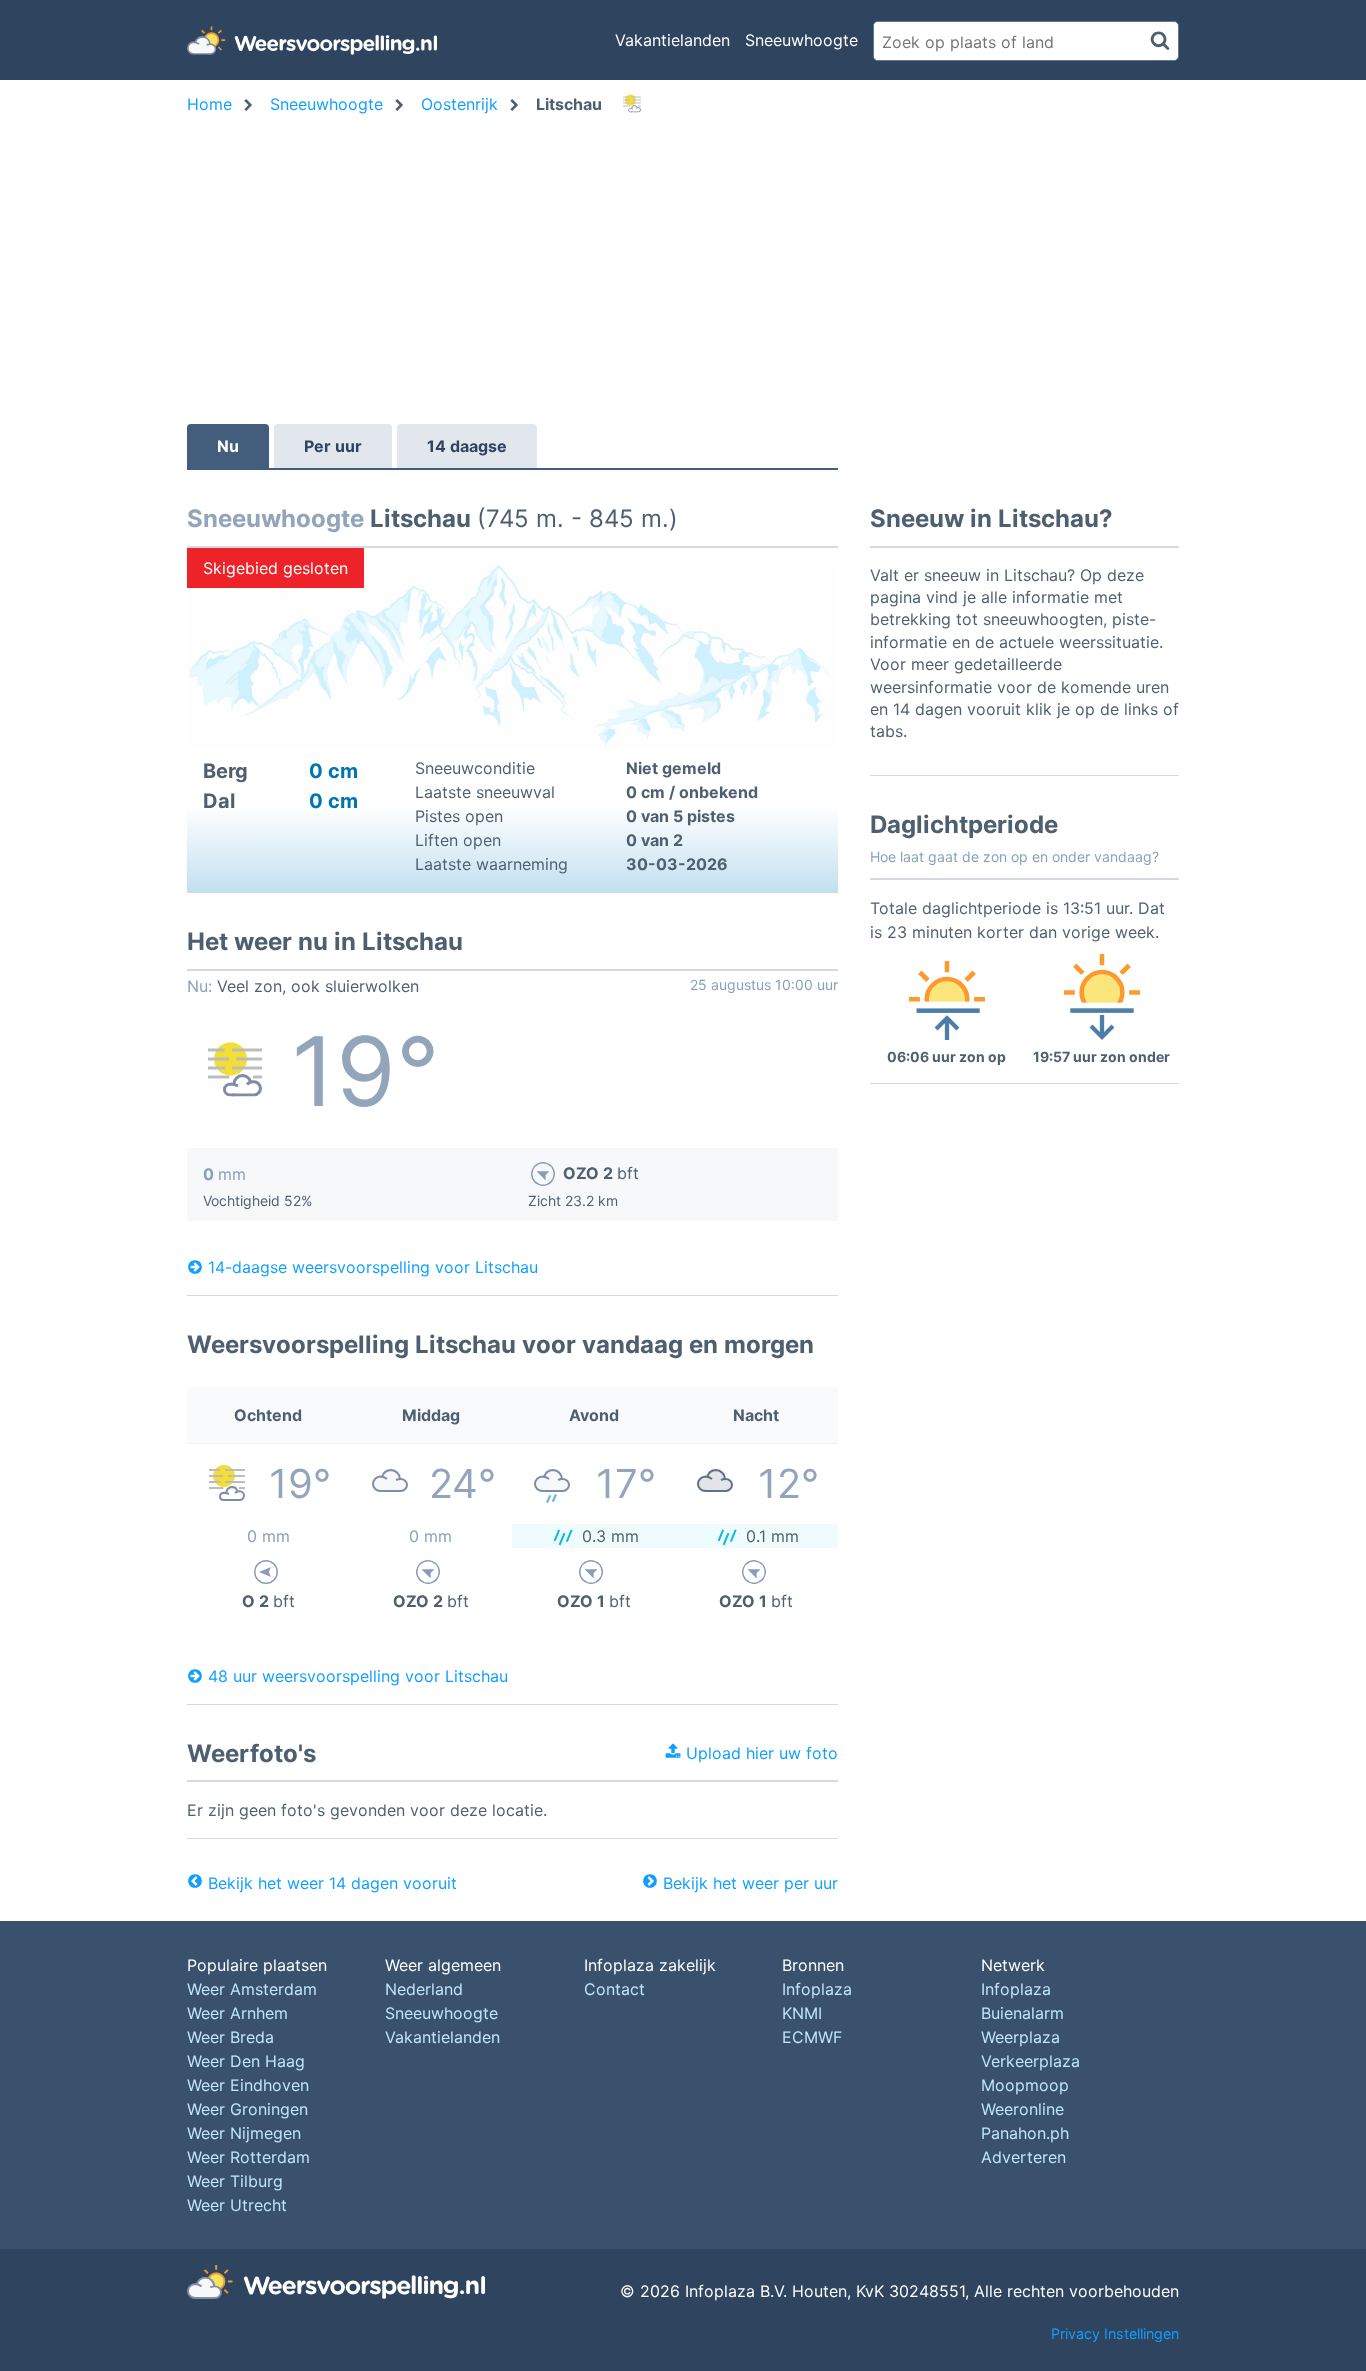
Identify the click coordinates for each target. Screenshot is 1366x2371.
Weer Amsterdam (252, 1989)
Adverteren (1023, 2157)
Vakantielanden (672, 40)
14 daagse (467, 446)
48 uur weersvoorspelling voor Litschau (358, 1676)
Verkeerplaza (1030, 2061)
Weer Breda (230, 2037)
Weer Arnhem (237, 2013)
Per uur (333, 446)
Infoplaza (817, 1989)
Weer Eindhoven (248, 2085)
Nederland (424, 1989)
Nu (228, 446)
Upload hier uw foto (759, 1753)
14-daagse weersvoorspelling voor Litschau (373, 1267)
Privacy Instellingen (1115, 2333)
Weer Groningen (247, 2109)
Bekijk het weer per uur (750, 1883)
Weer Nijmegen (244, 2133)
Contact (614, 1989)
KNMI (802, 2013)
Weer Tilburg (235, 2181)
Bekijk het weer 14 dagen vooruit (332, 1883)
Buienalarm (1022, 2013)
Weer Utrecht (237, 2205)
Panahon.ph (1025, 2133)
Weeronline (1022, 2109)
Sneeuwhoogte (801, 40)
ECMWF (812, 2037)
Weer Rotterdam (248, 2157)
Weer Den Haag (246, 2061)
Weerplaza (1020, 2037)
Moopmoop (1025, 2085)
